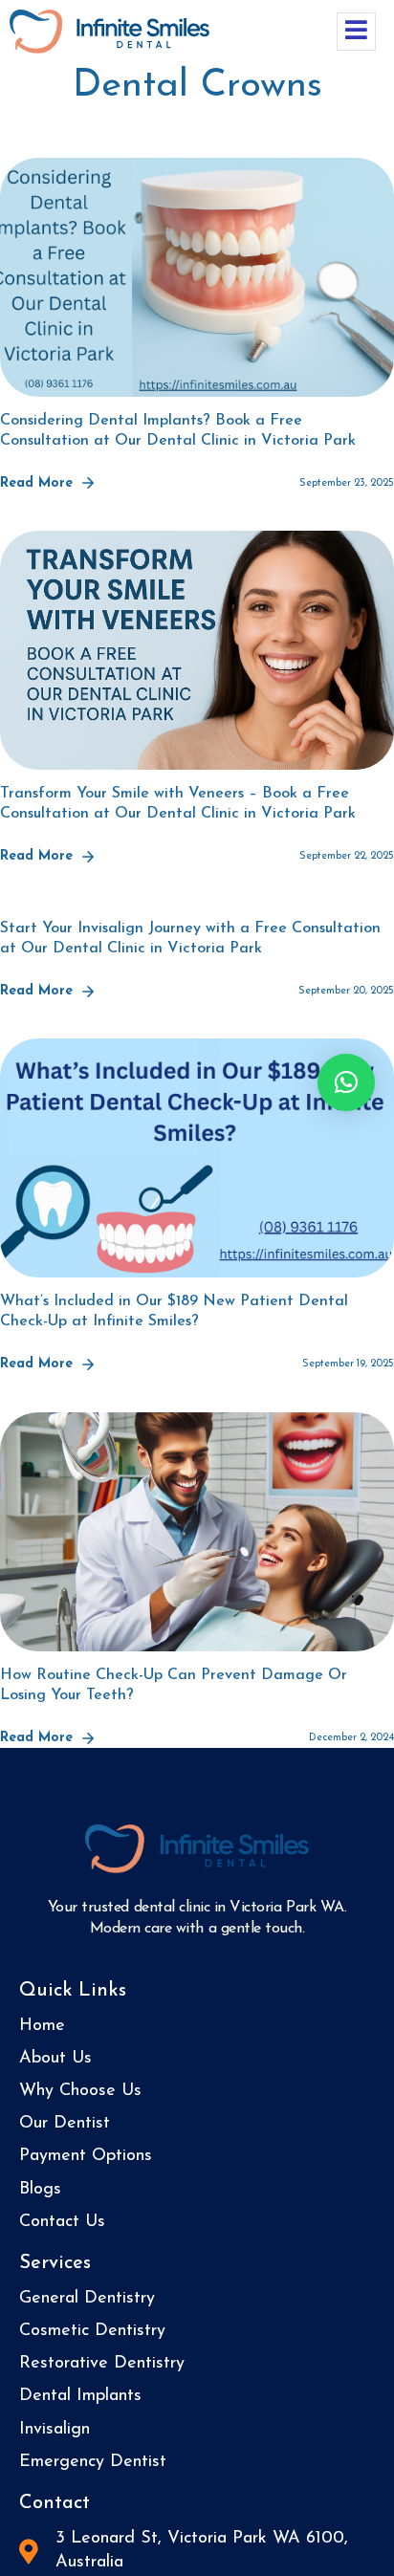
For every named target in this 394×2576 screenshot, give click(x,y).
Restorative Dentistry (102, 2364)
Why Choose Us (80, 2091)
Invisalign (55, 2430)
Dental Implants (80, 2396)
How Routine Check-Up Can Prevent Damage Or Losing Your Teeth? (174, 1685)
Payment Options (86, 2156)
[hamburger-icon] (356, 32)
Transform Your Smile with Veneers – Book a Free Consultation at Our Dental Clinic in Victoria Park (178, 804)
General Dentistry (87, 2299)
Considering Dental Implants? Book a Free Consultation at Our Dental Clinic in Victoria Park (178, 431)
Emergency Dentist (93, 2462)
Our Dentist (65, 2124)
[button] (346, 1082)
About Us (55, 2059)
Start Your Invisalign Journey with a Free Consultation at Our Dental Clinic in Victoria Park (190, 939)
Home (42, 2026)
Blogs (40, 2190)
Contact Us (62, 2222)
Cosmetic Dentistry (92, 2331)
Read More (36, 483)
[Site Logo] (109, 30)
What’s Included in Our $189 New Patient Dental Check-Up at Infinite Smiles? (174, 1311)
